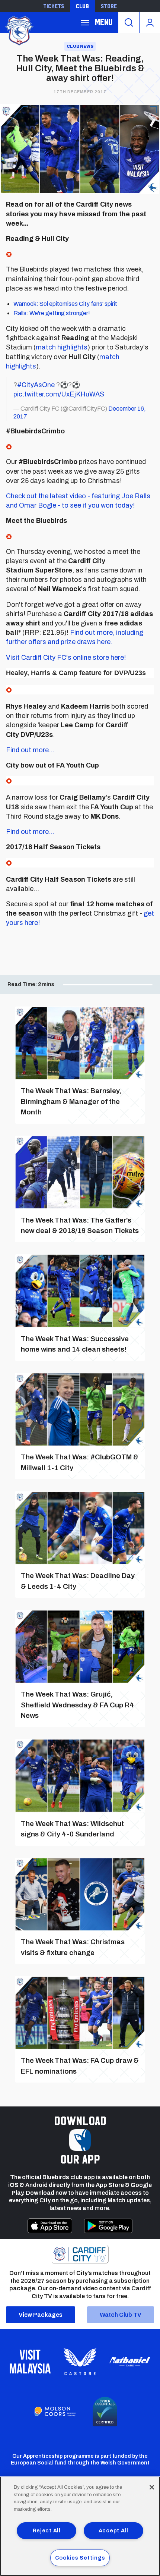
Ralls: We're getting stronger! (52, 313)
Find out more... (30, 750)
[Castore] (80, 2362)
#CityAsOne (36, 385)
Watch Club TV (121, 2315)
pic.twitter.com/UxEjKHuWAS (59, 394)
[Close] (152, 2487)
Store (109, 6)
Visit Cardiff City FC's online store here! (66, 658)
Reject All (47, 2530)
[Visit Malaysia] (30, 2362)
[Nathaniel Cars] (130, 2362)
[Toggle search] (129, 22)
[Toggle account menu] (150, 22)
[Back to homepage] (19, 30)
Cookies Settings (80, 2558)
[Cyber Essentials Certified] (105, 2412)
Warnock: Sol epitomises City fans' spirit (65, 304)
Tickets (54, 6)
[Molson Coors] (55, 2412)
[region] (80, 2526)
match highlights (62, 347)
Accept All (113, 2530)
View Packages (41, 2315)
